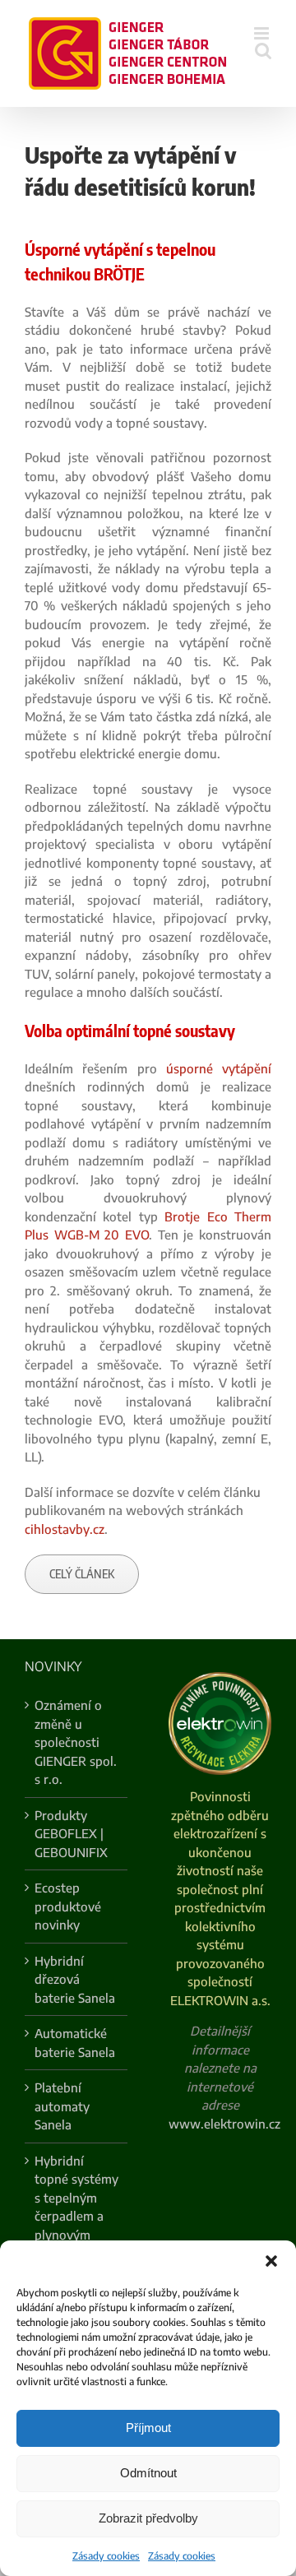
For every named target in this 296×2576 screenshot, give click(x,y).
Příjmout (148, 2428)
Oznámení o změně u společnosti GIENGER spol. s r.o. (76, 1742)
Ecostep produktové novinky (68, 1906)
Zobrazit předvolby (148, 2518)
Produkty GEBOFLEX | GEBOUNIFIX (71, 1834)
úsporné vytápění (219, 1068)
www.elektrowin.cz (224, 2124)
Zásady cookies (106, 2556)
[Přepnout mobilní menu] (263, 33)
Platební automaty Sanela (62, 2106)
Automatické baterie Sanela (75, 2043)
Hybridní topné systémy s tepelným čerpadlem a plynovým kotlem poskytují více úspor (76, 2226)
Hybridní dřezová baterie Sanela (75, 1979)
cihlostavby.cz (65, 1529)
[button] (271, 2261)
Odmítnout (148, 2473)
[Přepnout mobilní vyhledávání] (263, 51)
